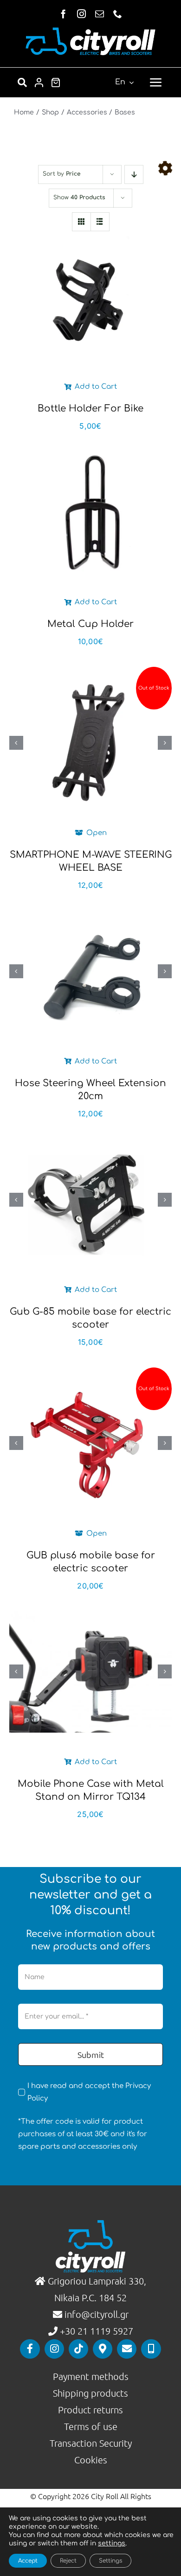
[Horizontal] (90, 31)
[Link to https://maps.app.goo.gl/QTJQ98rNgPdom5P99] (103, 2349)
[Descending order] (134, 174)
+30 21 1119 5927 (97, 2331)
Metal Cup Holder (90, 624)
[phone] (118, 14)
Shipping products (90, 2393)
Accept (28, 2561)
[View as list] (100, 222)
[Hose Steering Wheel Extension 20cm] (90, 971)
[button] (16, 743)
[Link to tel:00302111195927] (151, 2349)
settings (112, 2543)
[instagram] (81, 14)
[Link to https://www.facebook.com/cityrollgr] (30, 2349)
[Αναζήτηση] (22, 82)
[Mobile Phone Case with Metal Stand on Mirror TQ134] (90, 1672)
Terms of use (91, 2426)
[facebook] (63, 14)
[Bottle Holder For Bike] (90, 297)
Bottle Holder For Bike (90, 408)
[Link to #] (165, 168)
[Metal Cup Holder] (90, 512)
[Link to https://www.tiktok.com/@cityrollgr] (78, 2349)
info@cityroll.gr (95, 2314)
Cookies (91, 2460)
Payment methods (91, 2376)
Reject (68, 2561)
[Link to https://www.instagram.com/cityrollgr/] (54, 2349)
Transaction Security (91, 2443)
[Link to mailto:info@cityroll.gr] (127, 2349)
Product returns (90, 2410)
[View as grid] (81, 222)
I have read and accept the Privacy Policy (89, 2092)
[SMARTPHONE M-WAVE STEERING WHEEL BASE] (90, 743)
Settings (110, 2561)
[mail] (100, 14)
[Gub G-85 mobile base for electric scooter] (90, 1199)
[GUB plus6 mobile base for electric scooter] (90, 1443)
